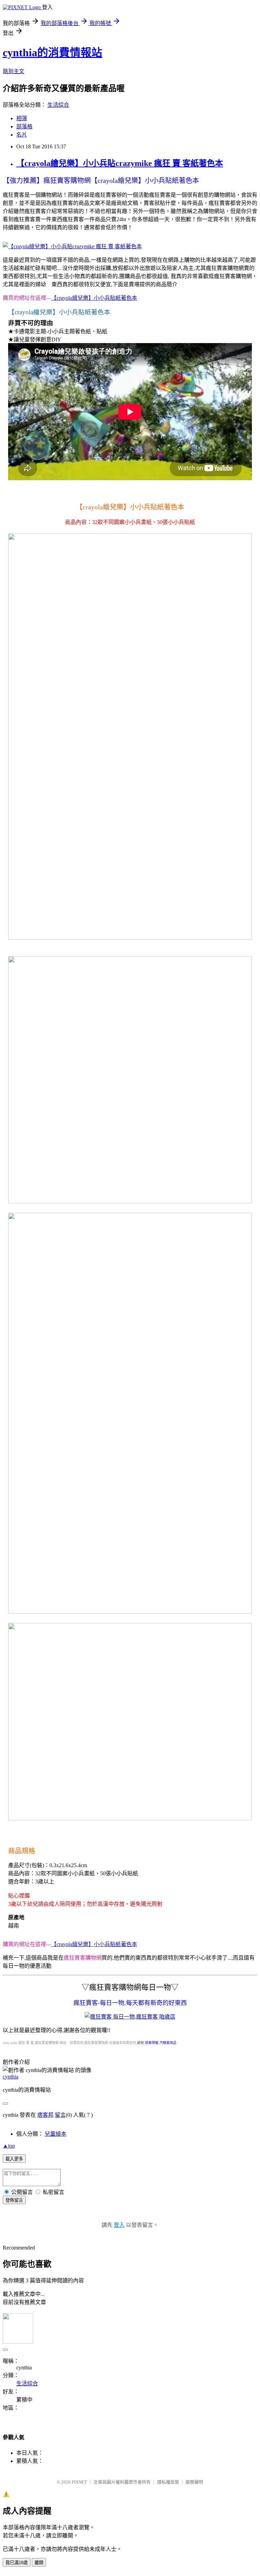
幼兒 (140, 2043)
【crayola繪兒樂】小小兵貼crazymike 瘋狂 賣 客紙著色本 (120, 163)
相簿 (22, 118)
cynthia (10, 2077)
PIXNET (79, 2482)
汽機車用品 (168, 2043)
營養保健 (152, 2043)
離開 (39, 2563)
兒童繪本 (56, 2134)
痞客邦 (45, 2115)
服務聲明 (194, 2482)
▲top (9, 2146)
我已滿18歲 (17, 2563)
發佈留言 (14, 2200)
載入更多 (14, 2159)
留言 (60, 2115)
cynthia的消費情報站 (52, 52)
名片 (22, 135)
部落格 (24, 126)
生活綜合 (58, 105)
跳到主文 (14, 71)
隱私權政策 (168, 2482)
